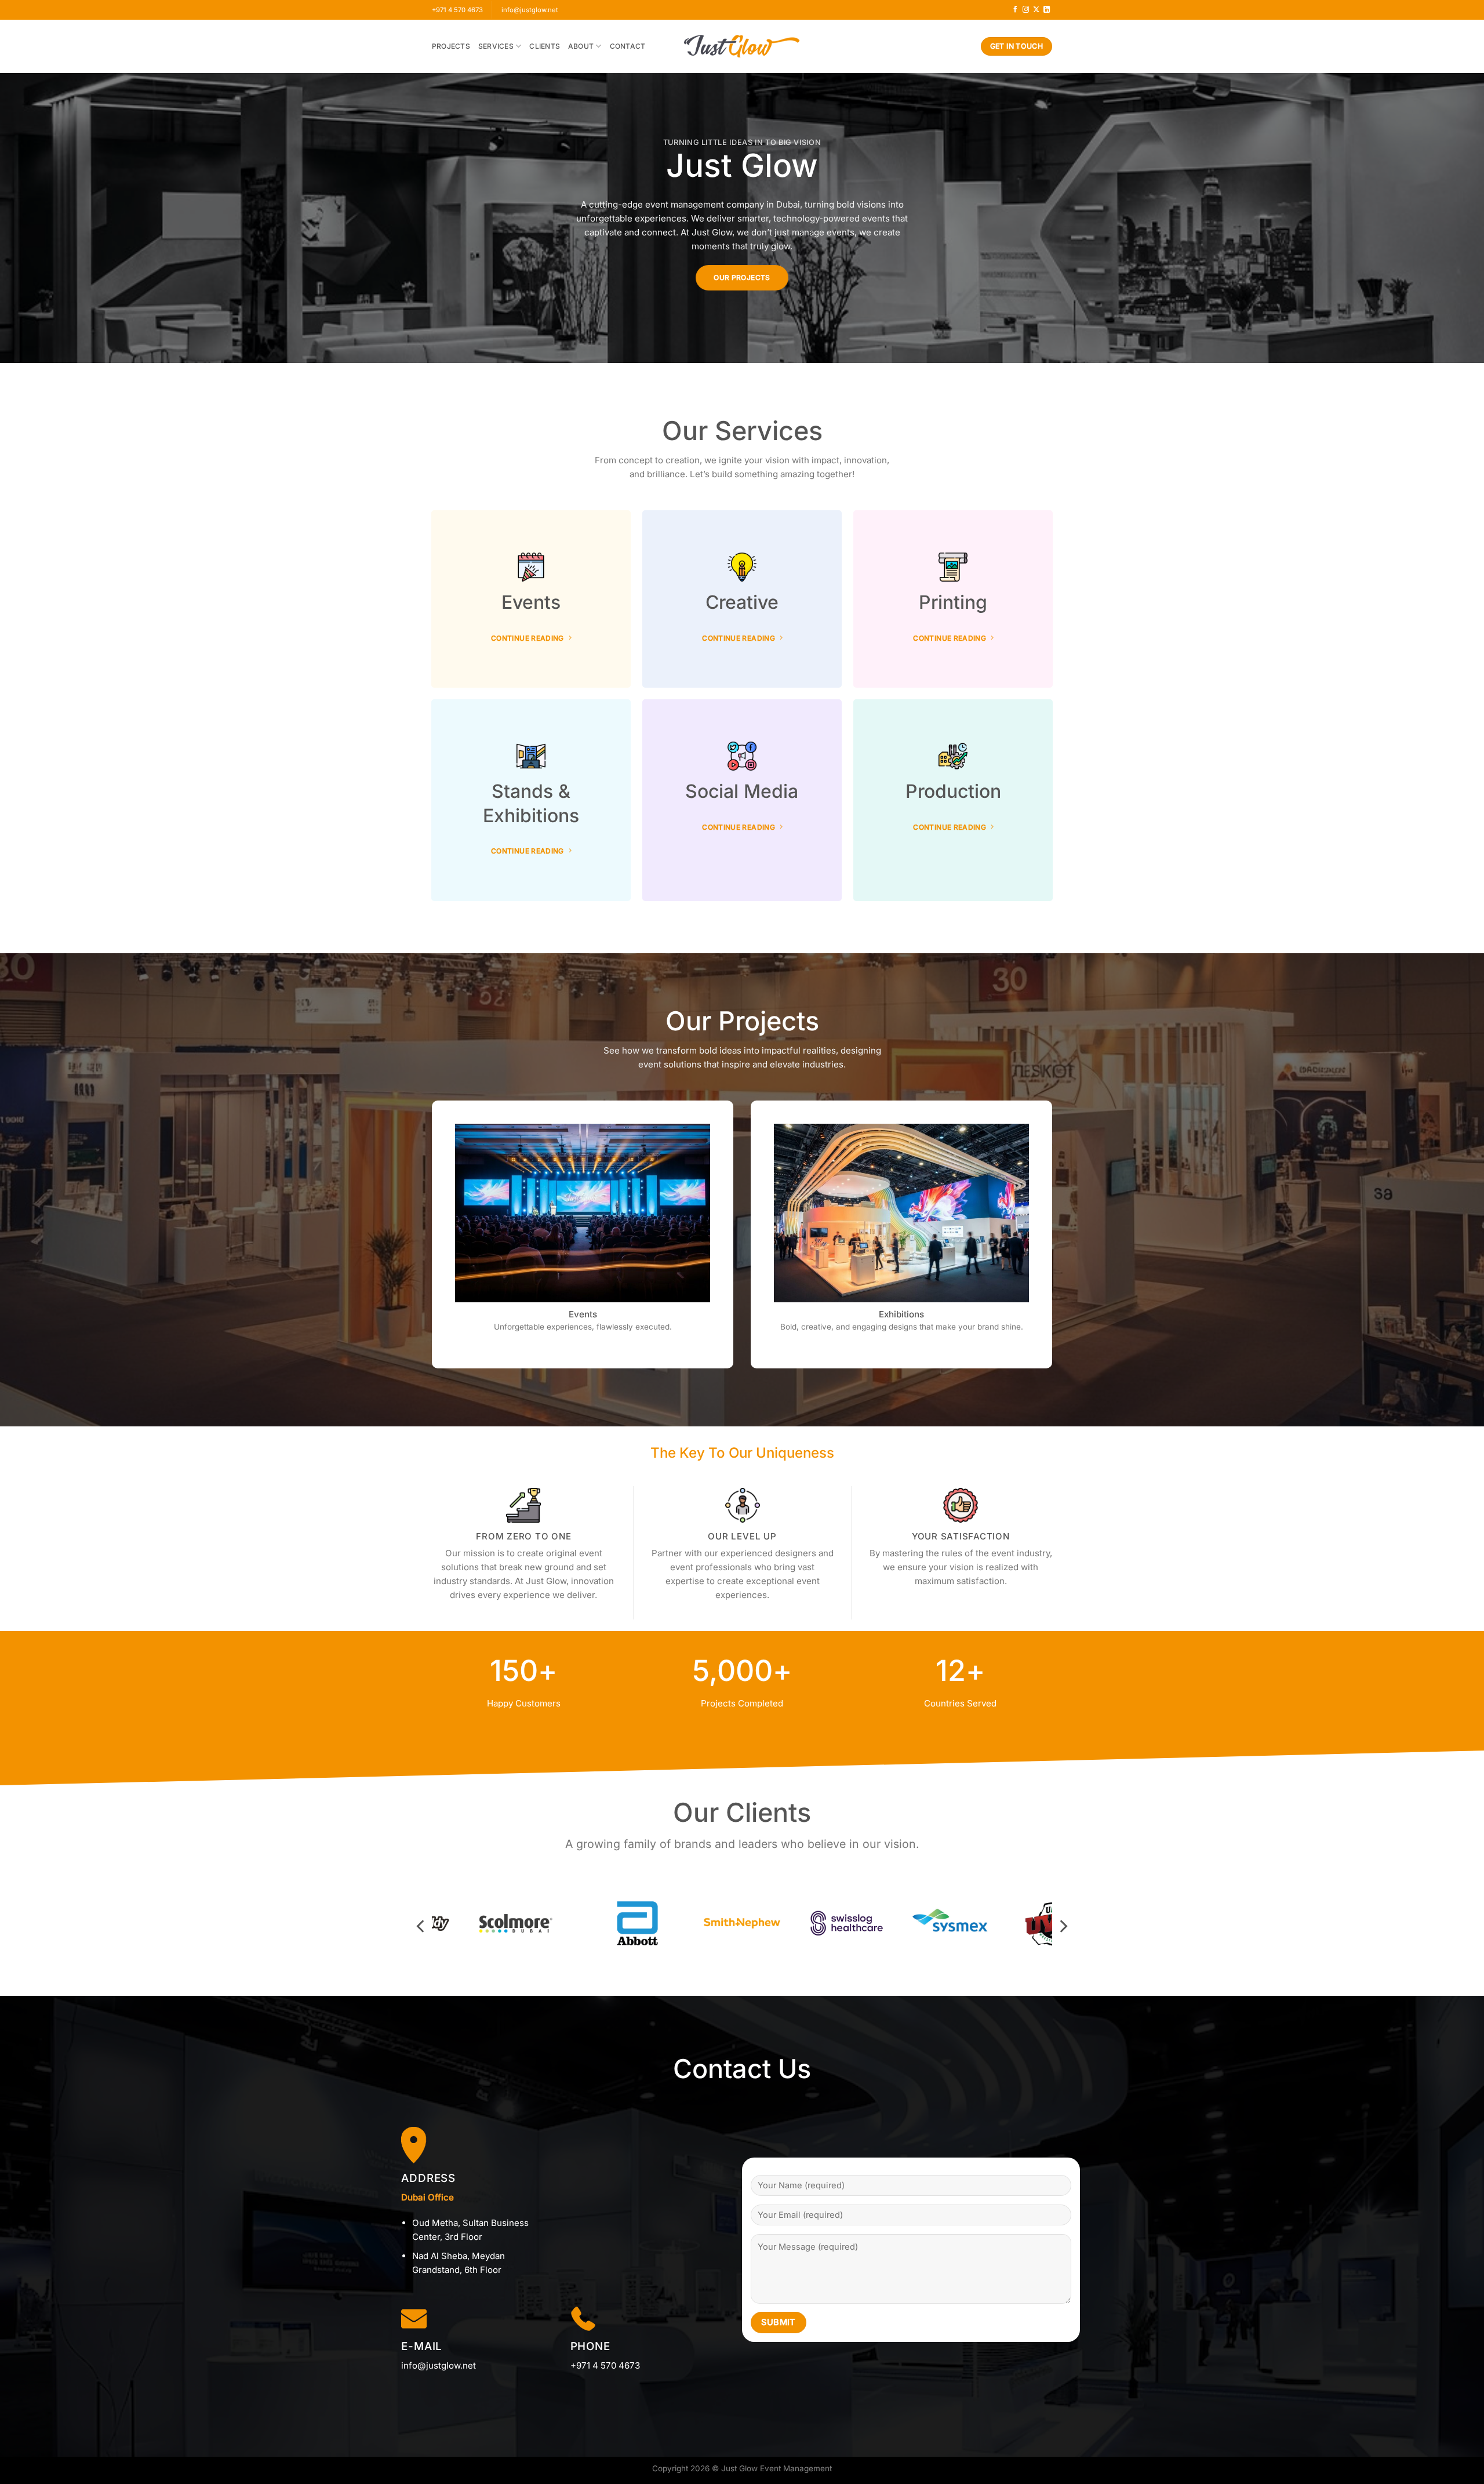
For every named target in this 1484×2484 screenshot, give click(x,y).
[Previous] (421, 1926)
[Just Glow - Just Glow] (742, 46)
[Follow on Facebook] (1015, 10)
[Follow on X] (1036, 10)
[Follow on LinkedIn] (1047, 10)
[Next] (1063, 1926)
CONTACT (628, 46)
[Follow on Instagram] (1026, 10)
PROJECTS (451, 46)
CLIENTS (545, 46)
